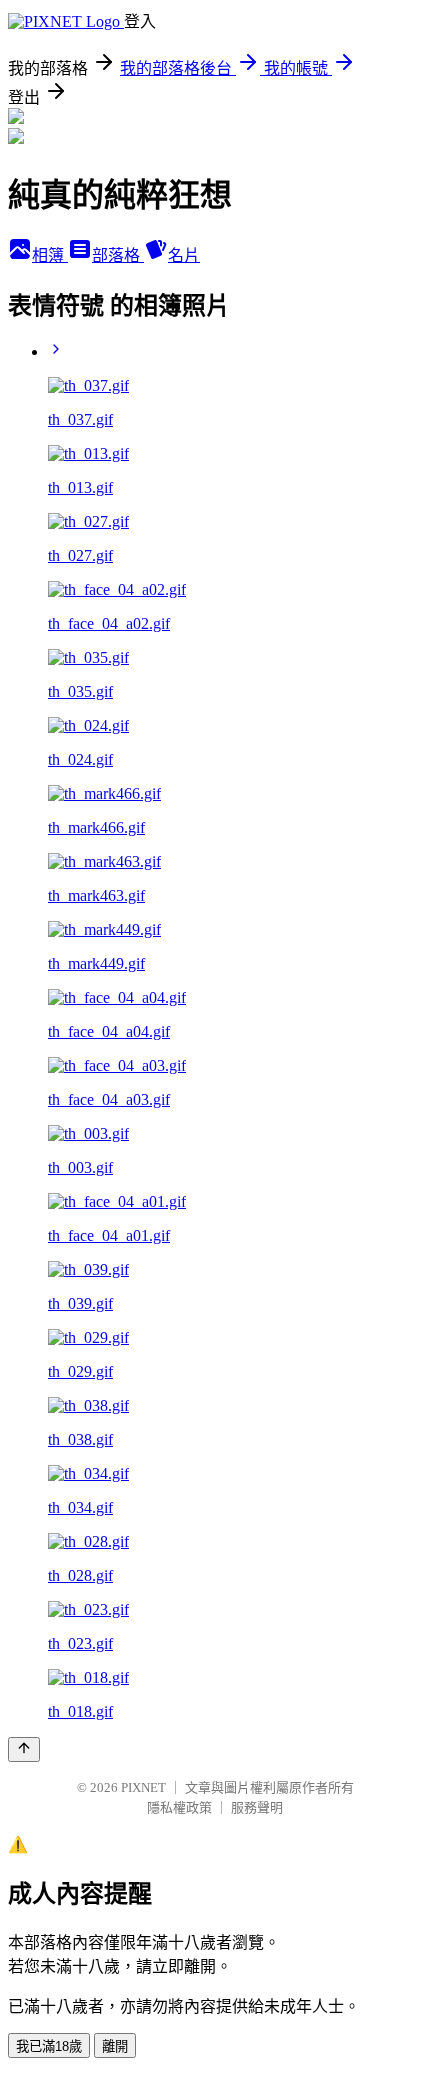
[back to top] (24, 1749)
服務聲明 (257, 1807)
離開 (115, 2046)
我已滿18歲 (49, 2046)
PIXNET (143, 1787)
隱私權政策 (179, 1807)
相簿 (50, 255)
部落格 (118, 255)
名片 (184, 255)
